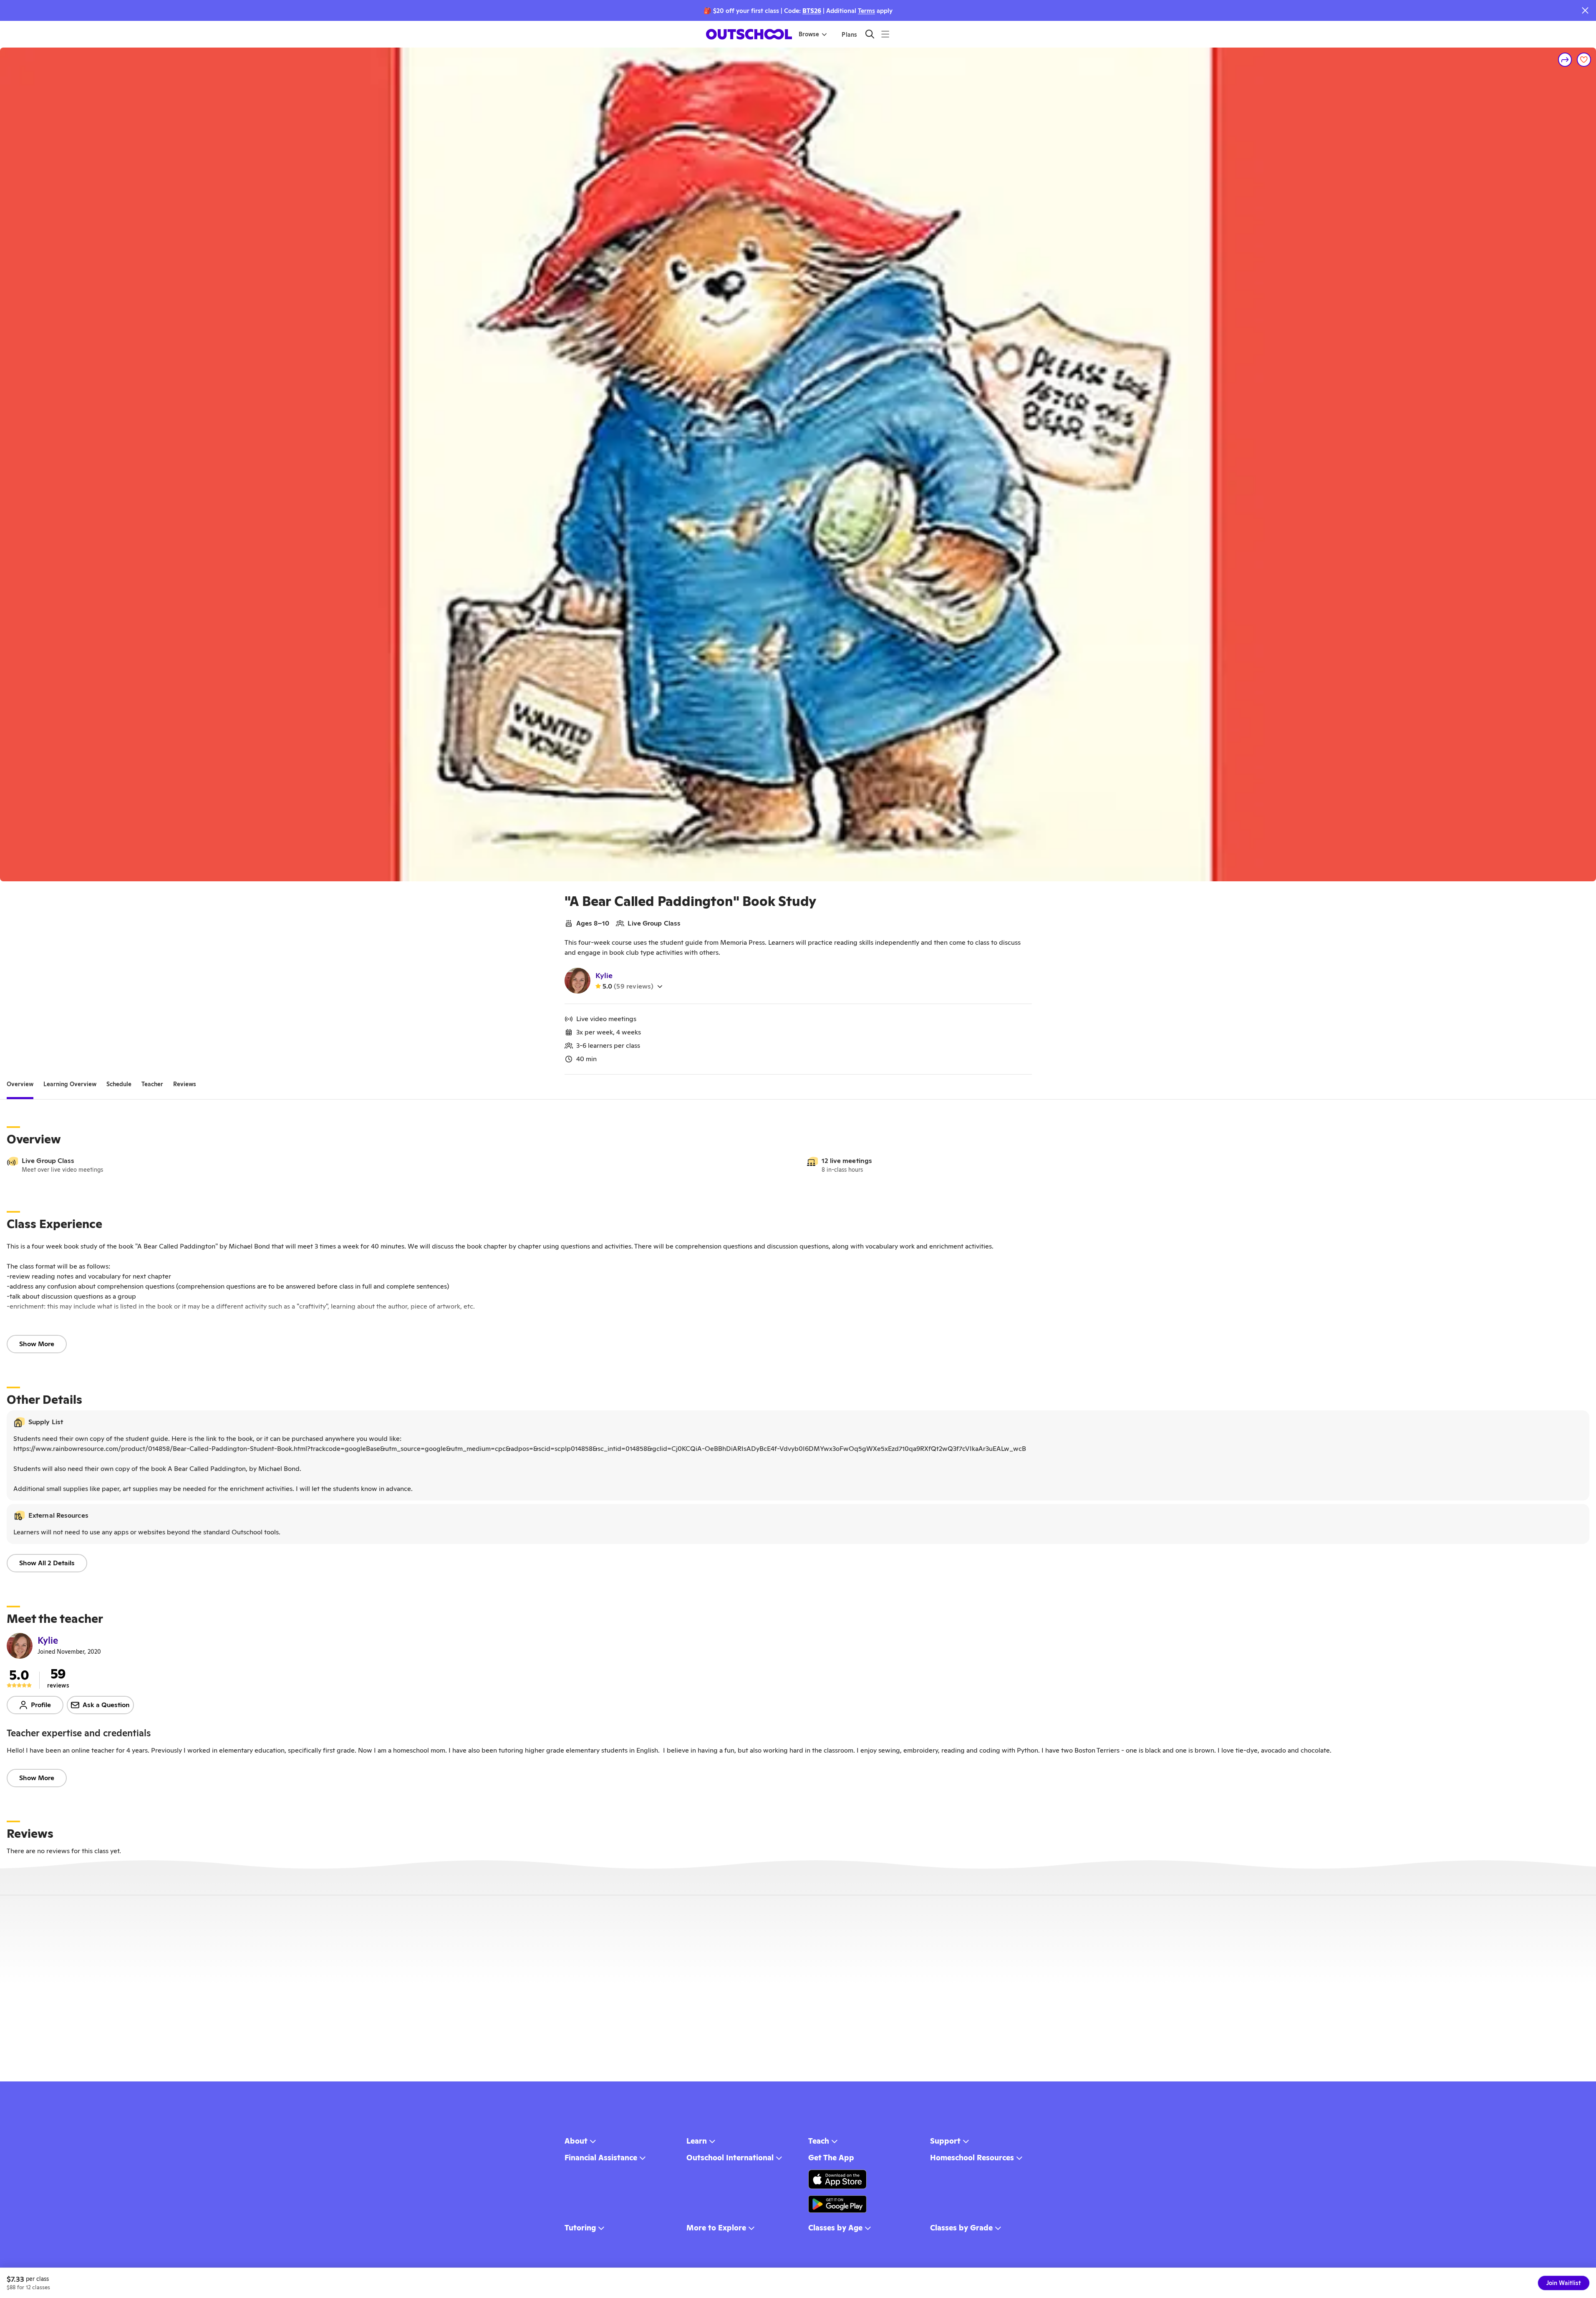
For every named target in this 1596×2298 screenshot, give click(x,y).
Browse (809, 34)
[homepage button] (749, 34)
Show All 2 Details (47, 1563)
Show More (37, 1344)
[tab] (20, 1085)
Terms (866, 11)
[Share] (1565, 60)
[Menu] (885, 34)
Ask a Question (106, 1705)
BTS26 (812, 11)
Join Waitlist (1564, 2283)
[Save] (1584, 60)
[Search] (870, 34)
